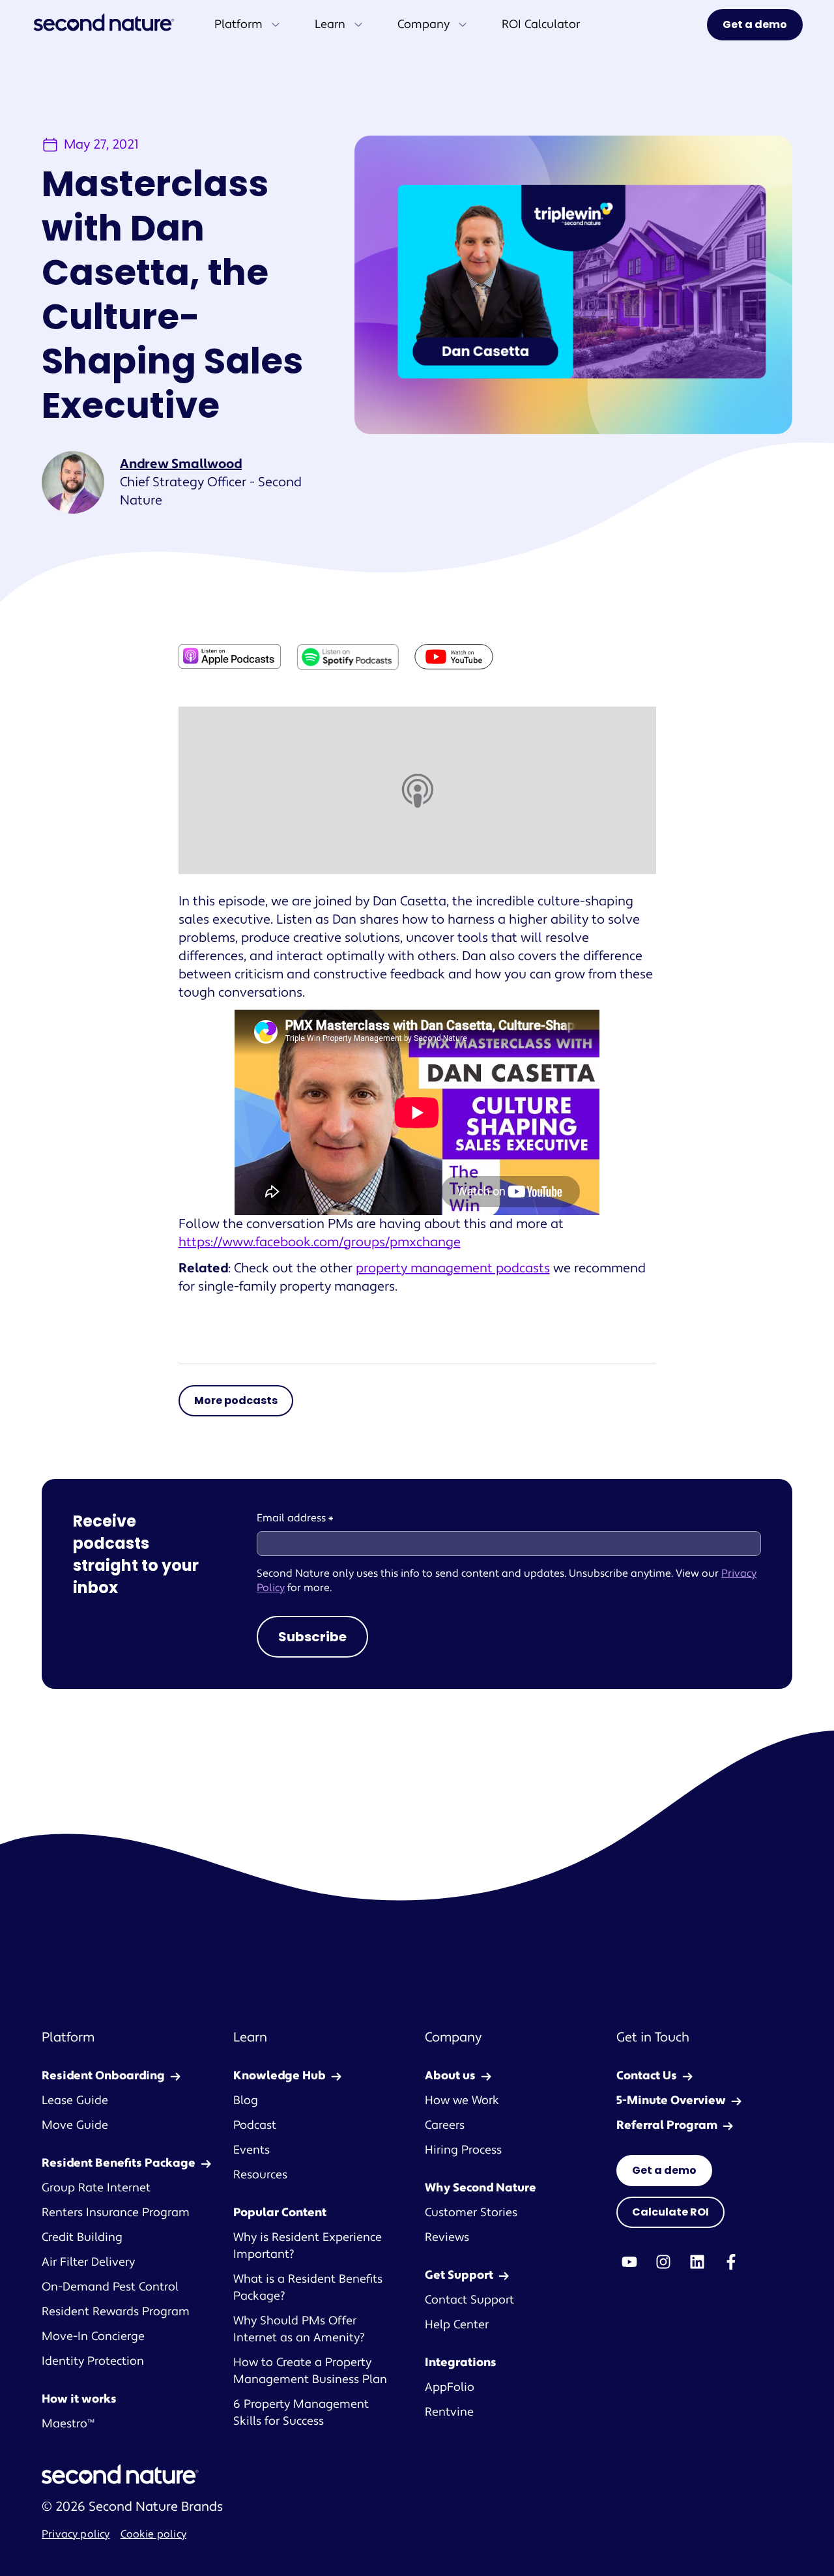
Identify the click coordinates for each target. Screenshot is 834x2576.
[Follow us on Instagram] (663, 2262)
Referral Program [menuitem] (667, 2125)
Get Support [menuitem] (459, 2275)
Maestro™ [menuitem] (68, 2424)
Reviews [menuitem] (447, 2237)
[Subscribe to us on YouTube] (629, 2262)
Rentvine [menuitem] (449, 2412)
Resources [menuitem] (260, 2175)
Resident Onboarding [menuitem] (103, 2076)
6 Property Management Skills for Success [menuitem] (301, 2413)
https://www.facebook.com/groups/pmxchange (320, 1242)
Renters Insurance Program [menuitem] (116, 2213)
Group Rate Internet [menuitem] (96, 2188)
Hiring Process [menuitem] (463, 2150)
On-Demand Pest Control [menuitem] (110, 2287)
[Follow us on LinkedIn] (697, 2262)
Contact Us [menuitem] (647, 2076)
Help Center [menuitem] (457, 2325)
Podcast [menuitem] (255, 2125)
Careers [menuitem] (445, 2125)
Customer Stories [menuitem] (471, 2213)
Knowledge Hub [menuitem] (280, 2076)
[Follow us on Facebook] (731, 2262)
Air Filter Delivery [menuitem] (88, 2262)
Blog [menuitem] (246, 2100)
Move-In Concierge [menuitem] (93, 2336)
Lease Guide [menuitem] (75, 2100)
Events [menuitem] (252, 2150)
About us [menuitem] (450, 2076)
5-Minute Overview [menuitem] (671, 2100)
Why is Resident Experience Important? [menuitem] (308, 2246)
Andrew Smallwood (181, 464)
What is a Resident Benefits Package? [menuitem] (308, 2288)
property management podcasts (453, 1268)
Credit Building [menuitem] (82, 2237)
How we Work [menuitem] (462, 2100)
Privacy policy (76, 2534)
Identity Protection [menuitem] (93, 2361)
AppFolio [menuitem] (450, 2387)
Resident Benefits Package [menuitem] (119, 2163)
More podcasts (236, 1400)
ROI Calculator (541, 24)
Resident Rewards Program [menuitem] (116, 2312)
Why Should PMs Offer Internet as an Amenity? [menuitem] (299, 2329)
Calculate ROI (670, 2212)
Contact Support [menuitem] (469, 2300)
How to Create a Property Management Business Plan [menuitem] (310, 2371)
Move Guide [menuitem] (75, 2125)
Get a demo (755, 24)
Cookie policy (153, 2534)
